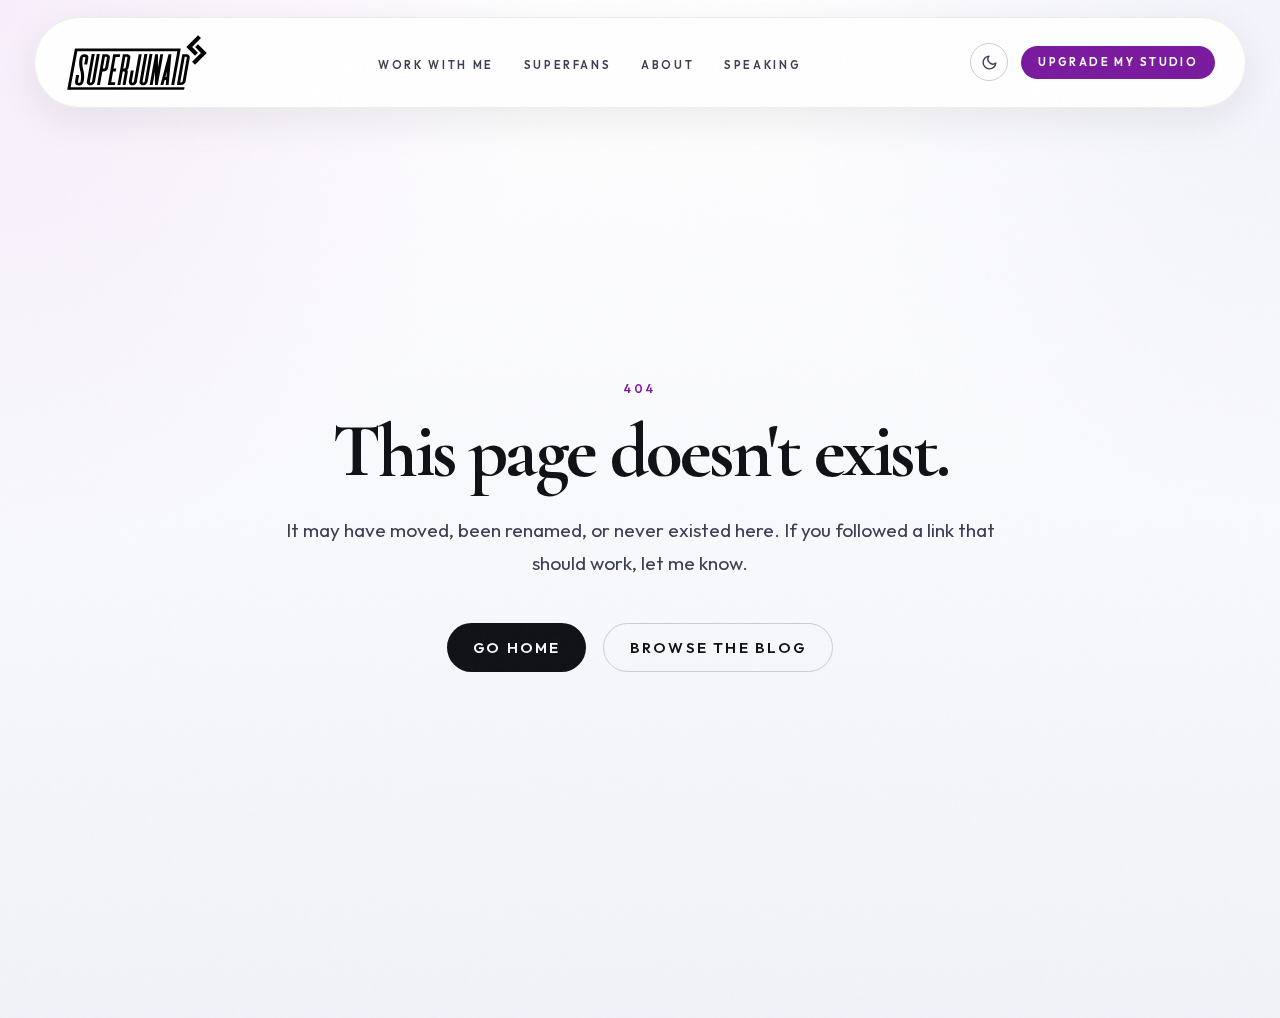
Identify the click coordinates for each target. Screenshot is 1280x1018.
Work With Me (436, 65)
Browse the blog (718, 647)
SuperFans (568, 65)
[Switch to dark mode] (989, 62)
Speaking (762, 65)
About (667, 65)
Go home (517, 647)
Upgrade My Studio (1118, 62)
